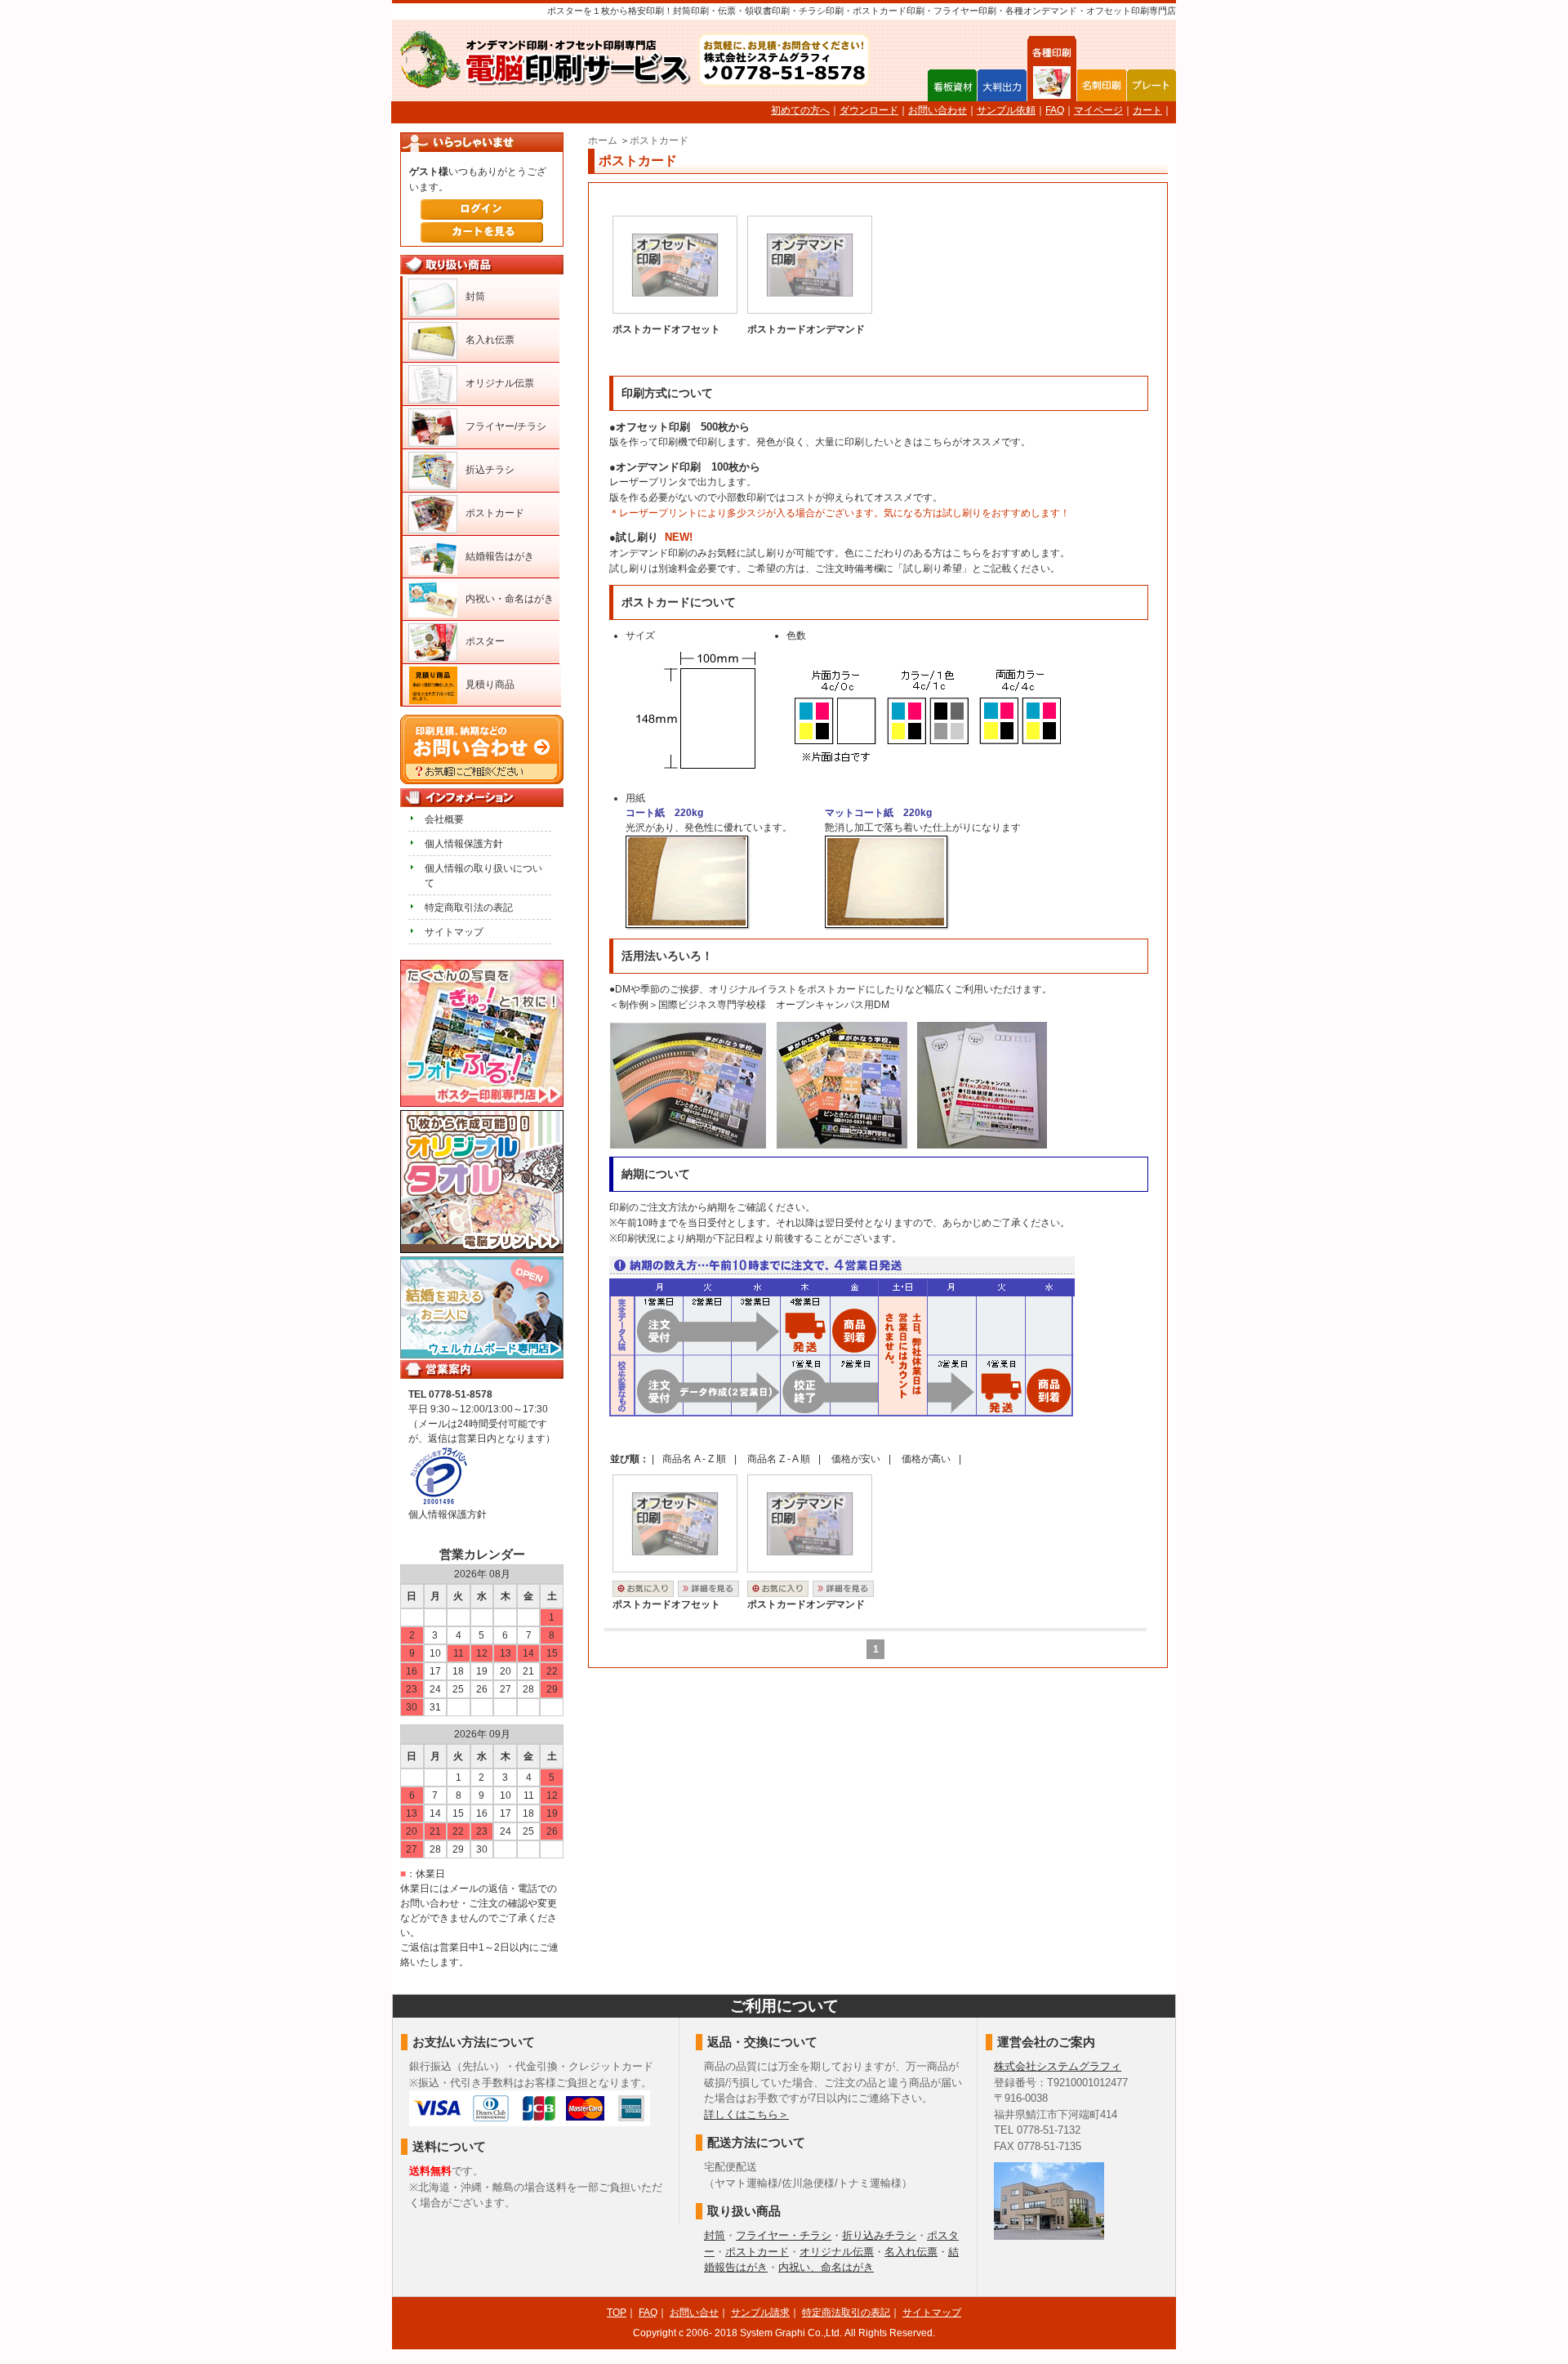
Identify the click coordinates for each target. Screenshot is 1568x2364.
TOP (617, 2313)
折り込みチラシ (879, 2235)
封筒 (475, 297)
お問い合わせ (938, 110)
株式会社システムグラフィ (1058, 2066)
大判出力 (1002, 85)
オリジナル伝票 (500, 383)
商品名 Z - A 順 (779, 1459)
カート (1147, 110)
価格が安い (856, 1459)
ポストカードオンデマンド (806, 329)
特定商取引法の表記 (469, 908)
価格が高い (926, 1459)
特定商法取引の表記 (846, 2313)
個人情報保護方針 (464, 844)
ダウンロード (869, 110)
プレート (1151, 85)
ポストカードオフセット (666, 329)
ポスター (485, 641)
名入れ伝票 (490, 340)
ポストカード (659, 141)
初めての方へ (800, 110)
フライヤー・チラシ (784, 2235)
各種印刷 (1052, 85)
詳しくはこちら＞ (746, 2114)
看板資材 (952, 85)
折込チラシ (490, 470)
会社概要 (444, 819)
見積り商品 (490, 685)
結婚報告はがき (500, 556)
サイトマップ (454, 932)
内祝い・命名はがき (510, 599)
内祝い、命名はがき (826, 2267)
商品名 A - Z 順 (694, 1459)
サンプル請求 (760, 2313)
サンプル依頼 (1006, 110)
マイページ (1098, 110)
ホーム (603, 141)
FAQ (1055, 110)
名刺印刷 (1102, 85)
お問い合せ (694, 2313)
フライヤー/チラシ (506, 426)
